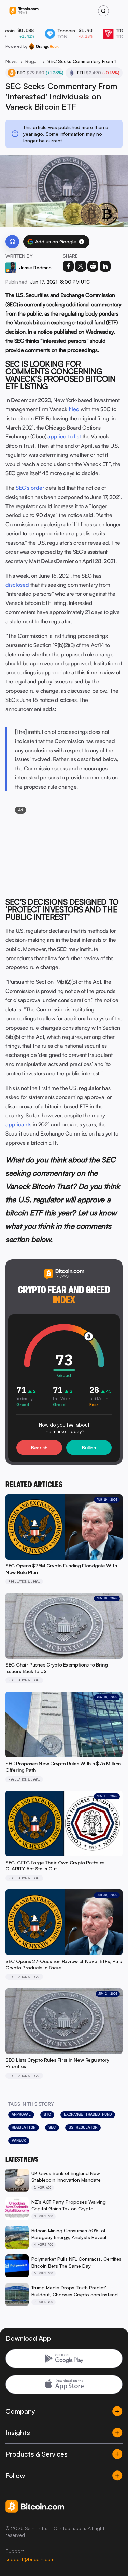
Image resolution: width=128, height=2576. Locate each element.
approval (21, 2114)
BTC (47, 2114)
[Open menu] (117, 11)
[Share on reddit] (93, 266)
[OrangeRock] (44, 46)
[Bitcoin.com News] (24, 11)
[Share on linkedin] (105, 266)
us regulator (83, 2127)
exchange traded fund (88, 2114)
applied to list (64, 436)
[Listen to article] (12, 242)
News (12, 61)
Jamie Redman (35, 267)
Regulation (24, 2127)
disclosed (17, 585)
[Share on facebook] (68, 266)
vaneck (19, 2140)
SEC (52, 2127)
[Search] (103, 11)
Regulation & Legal (33, 61)
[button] (82, 242)
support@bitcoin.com (30, 2559)
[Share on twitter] (81, 266)
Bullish (89, 1447)
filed (74, 409)
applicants (18, 1124)
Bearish (39, 1447)
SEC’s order (30, 488)
